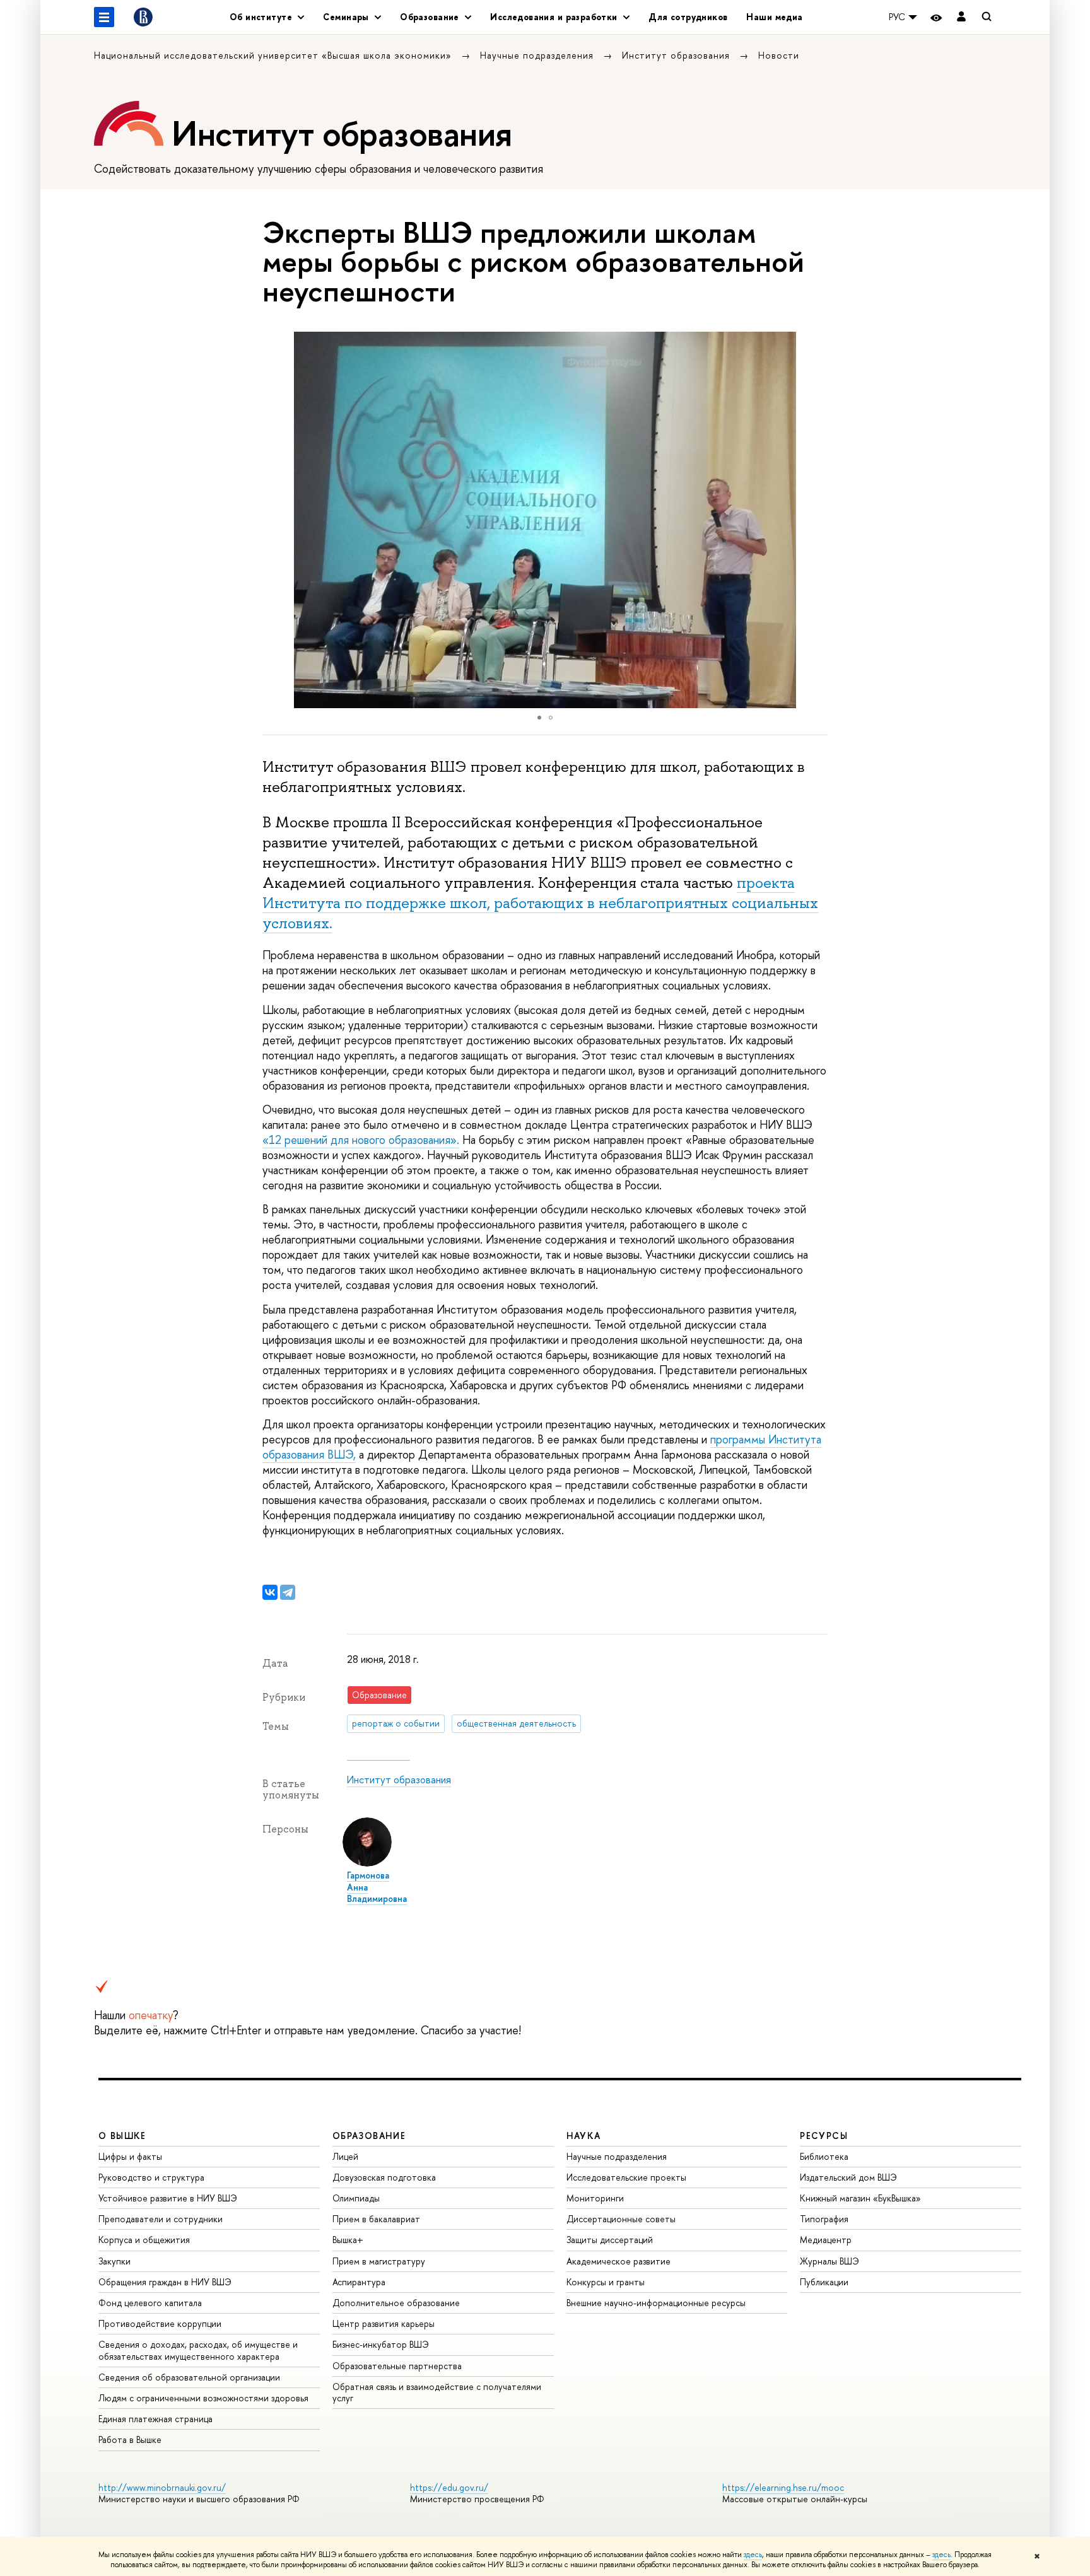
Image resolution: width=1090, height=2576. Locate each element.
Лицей (345, 2156)
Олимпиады (356, 2198)
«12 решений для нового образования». (361, 1140)
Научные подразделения (538, 55)
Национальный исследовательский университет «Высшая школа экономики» (274, 55)
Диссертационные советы (621, 2219)
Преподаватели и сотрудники (161, 2219)
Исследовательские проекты (626, 2177)
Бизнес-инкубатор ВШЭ (381, 2344)
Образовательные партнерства (397, 2366)
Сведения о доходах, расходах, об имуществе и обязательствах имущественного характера (198, 2350)
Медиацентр (826, 2240)
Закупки (114, 2261)
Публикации (824, 2282)
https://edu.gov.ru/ (449, 2487)
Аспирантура (359, 2282)
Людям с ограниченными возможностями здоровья (203, 2398)
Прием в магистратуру (379, 2261)
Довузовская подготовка (384, 2177)
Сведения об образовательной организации (189, 2377)
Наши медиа (774, 17)
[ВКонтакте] (270, 1592)
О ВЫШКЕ (122, 2136)
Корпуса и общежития (144, 2240)
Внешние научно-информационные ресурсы (656, 2303)
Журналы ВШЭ (829, 2261)
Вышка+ (348, 2240)
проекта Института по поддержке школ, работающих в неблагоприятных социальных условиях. (540, 903)
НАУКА (584, 2136)
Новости (779, 55)
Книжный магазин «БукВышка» (860, 2198)
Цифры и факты (130, 2156)
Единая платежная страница (155, 2419)
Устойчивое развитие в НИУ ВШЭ (168, 2198)
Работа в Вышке (130, 2439)
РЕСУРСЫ (824, 2136)
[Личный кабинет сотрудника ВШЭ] (961, 17)
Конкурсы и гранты (606, 2282)
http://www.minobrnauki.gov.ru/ (162, 2487)
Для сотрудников (688, 17)
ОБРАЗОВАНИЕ (369, 2136)
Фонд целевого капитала (150, 2303)
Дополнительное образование (396, 2303)
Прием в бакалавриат (376, 2219)
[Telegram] (288, 1592)
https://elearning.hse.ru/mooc (783, 2487)
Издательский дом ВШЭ (848, 2177)
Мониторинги (595, 2198)
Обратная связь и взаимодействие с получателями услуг (437, 2392)
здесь (753, 2555)
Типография (824, 2219)
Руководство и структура (151, 2177)
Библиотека (824, 2156)
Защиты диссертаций (610, 2240)
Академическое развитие (618, 2261)
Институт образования (677, 55)
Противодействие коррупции (160, 2323)
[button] (816, 520)
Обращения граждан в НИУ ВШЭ (165, 2282)
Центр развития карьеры (384, 2323)
